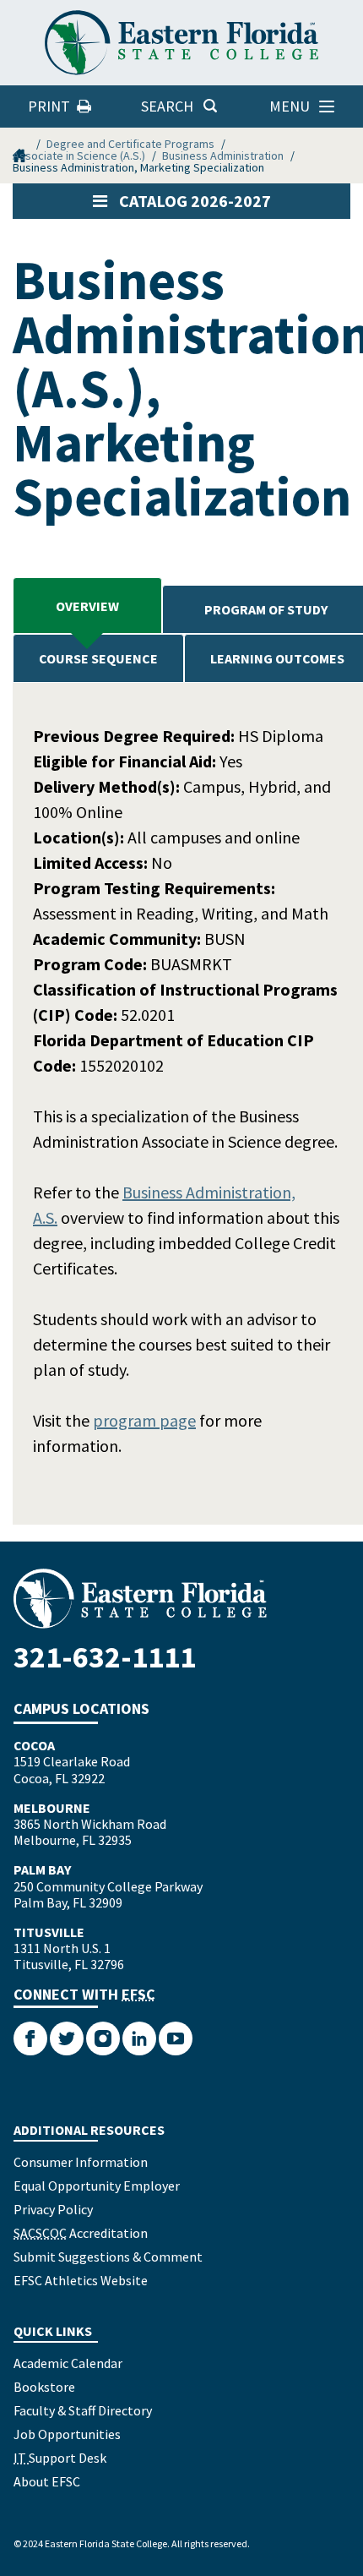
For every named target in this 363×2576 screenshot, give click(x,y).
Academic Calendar (68, 2363)
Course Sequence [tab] (98, 658)
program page (144, 1420)
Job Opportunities (67, 2434)
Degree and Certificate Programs (130, 144)
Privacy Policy (53, 2209)
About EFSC (47, 2481)
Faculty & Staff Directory (83, 2410)
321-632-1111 (105, 1657)
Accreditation (81, 2233)
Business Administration (223, 156)
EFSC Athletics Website (81, 2280)
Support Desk (60, 2458)
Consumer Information (81, 2162)
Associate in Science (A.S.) (79, 156)
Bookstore (44, 2387)
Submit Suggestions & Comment (108, 2257)
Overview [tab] (87, 606)
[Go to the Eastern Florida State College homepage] (181, 1599)
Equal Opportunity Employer (97, 2186)
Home (21, 144)
